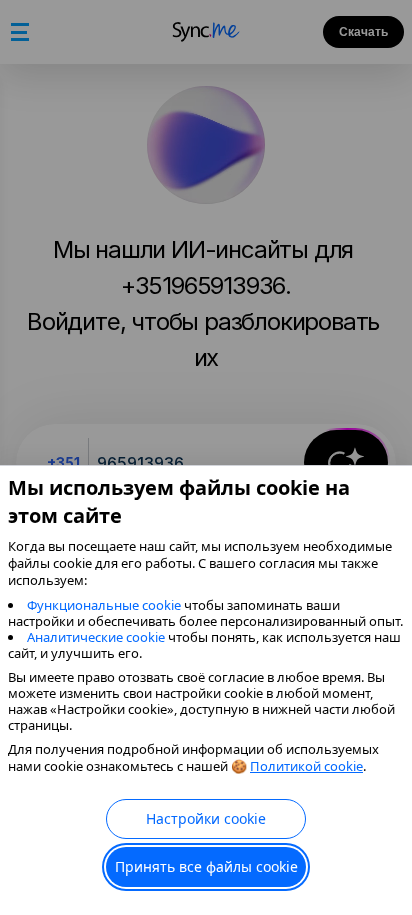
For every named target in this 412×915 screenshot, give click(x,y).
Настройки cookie (206, 818)
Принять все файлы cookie (206, 866)
